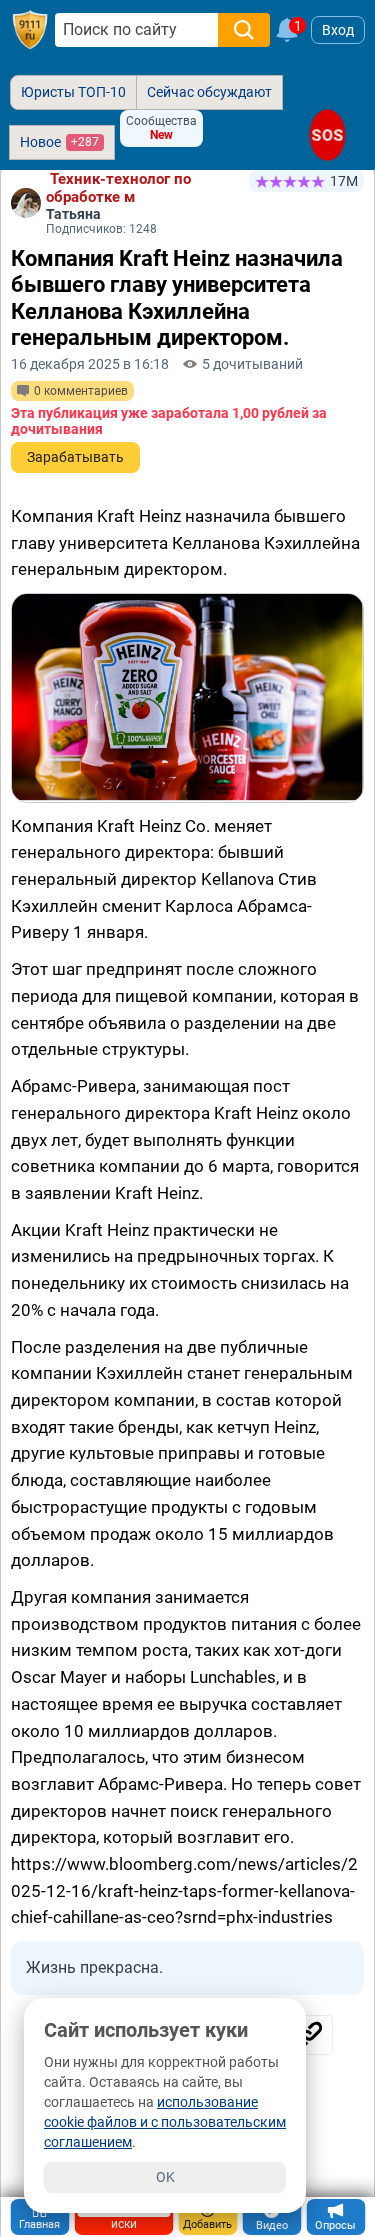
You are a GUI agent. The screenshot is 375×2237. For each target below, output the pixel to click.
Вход (338, 30)
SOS (327, 134)
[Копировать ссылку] (308, 2035)
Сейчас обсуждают (209, 92)
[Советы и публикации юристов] (30, 30)
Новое (59, 142)
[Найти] (244, 30)
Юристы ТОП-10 (73, 92)
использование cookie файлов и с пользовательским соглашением (165, 2122)
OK (165, 2177)
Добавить (207, 2224)
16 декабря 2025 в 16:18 (90, 364)
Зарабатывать (75, 457)
